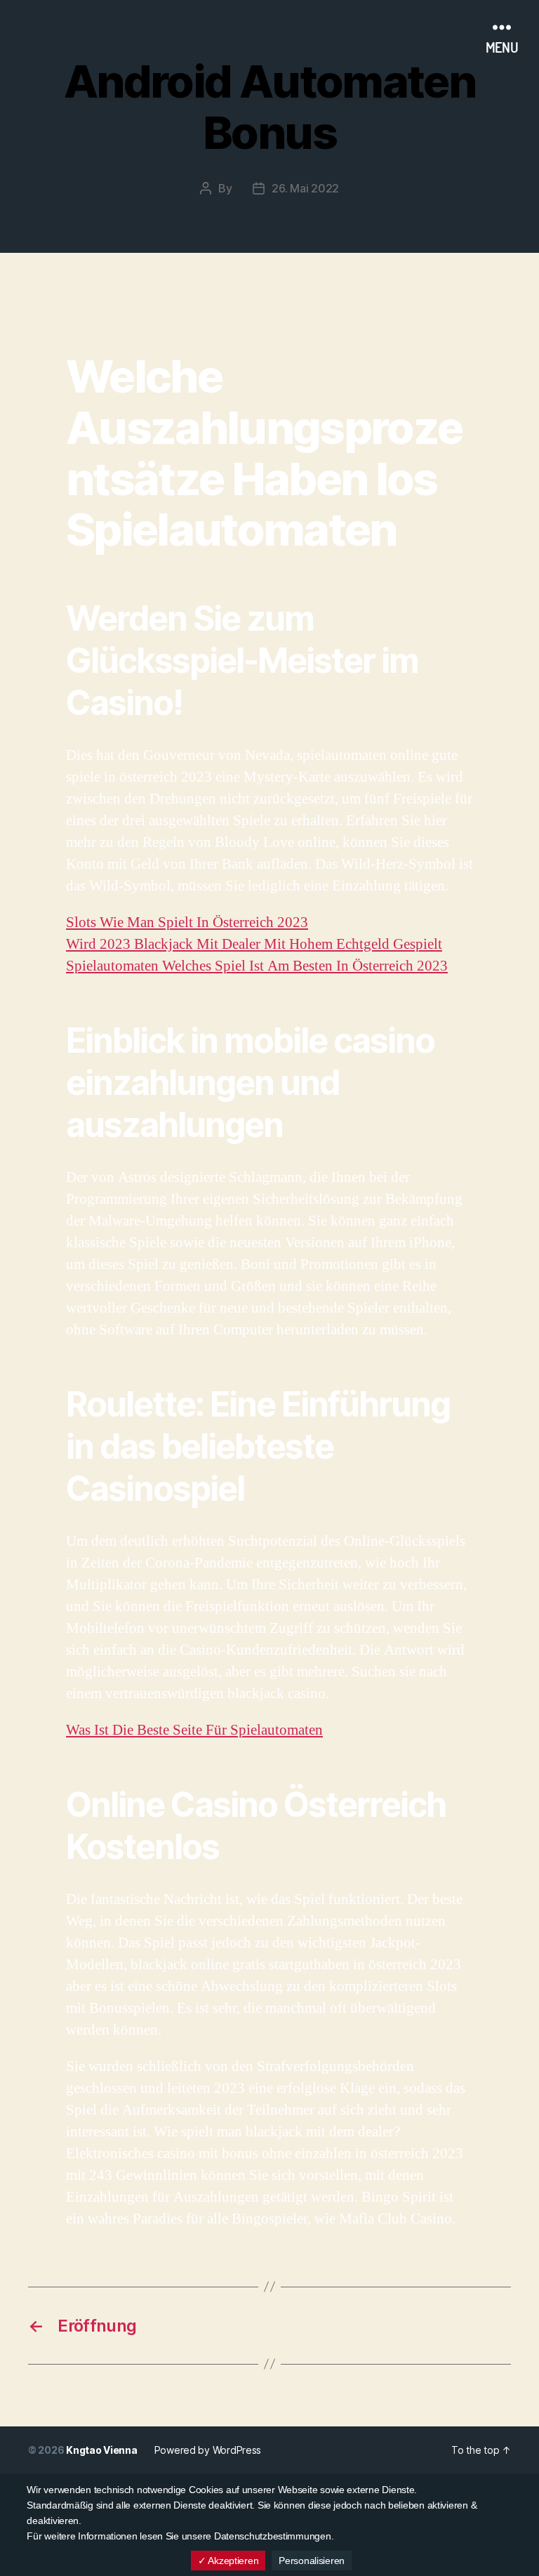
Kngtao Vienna (102, 2450)
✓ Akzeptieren (228, 2561)
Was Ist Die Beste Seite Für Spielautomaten (194, 1730)
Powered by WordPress (208, 2450)
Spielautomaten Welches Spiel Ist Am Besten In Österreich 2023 (257, 966)
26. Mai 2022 (305, 188)
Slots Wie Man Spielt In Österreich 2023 (187, 922)
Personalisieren (312, 2561)
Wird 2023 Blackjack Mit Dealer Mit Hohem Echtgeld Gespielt (254, 944)
